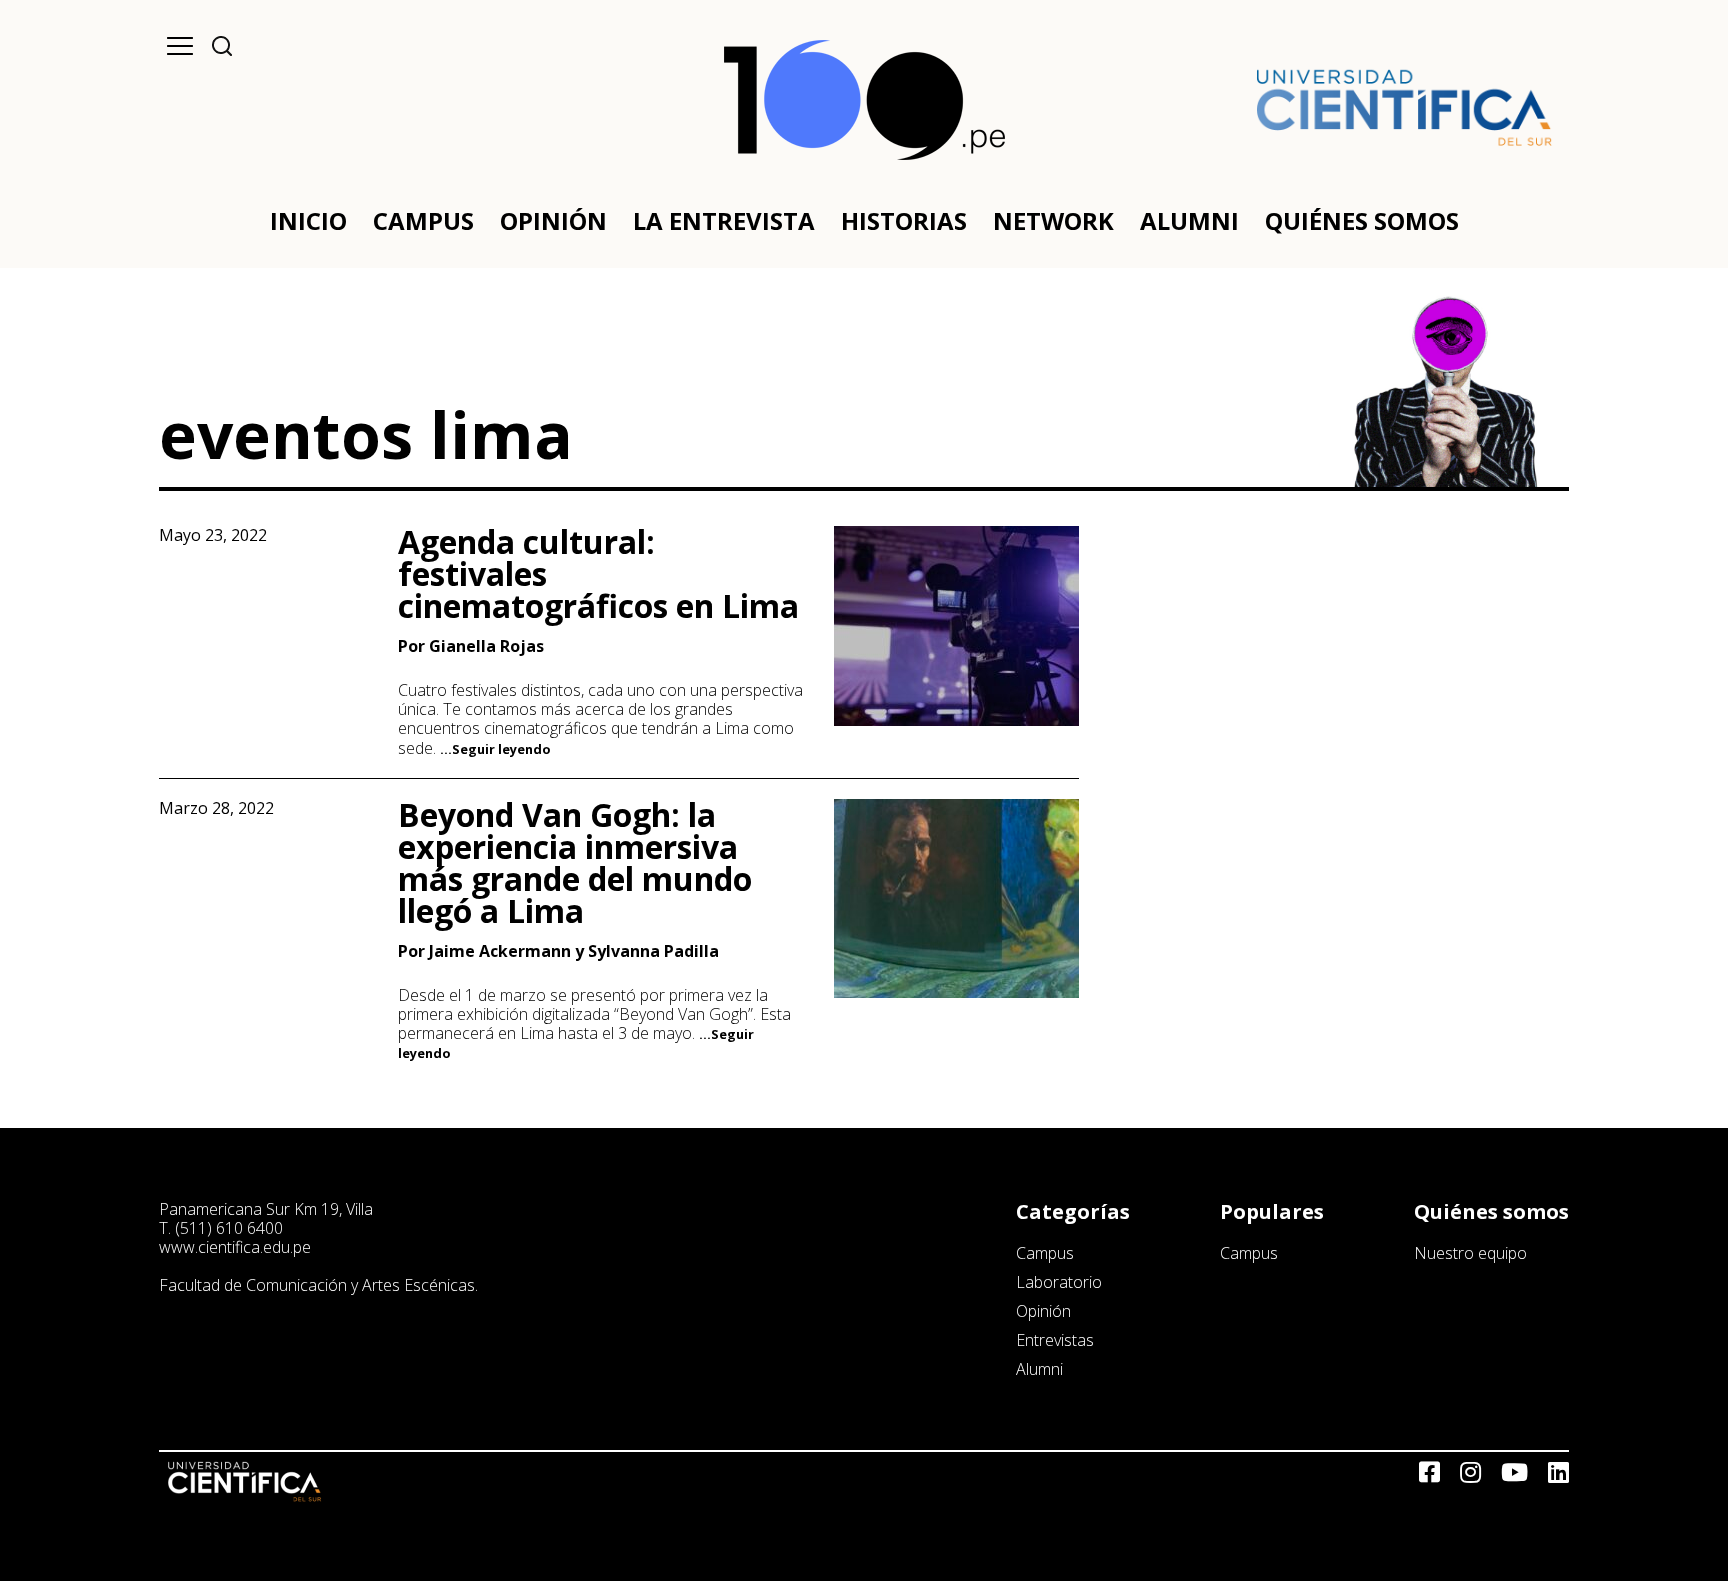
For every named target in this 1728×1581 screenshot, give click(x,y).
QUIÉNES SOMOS (1362, 220)
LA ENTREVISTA (724, 220)
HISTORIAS (904, 220)
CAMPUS (423, 220)
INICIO (308, 220)
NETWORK (1053, 220)
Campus (1045, 1253)
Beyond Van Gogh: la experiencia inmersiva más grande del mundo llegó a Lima (575, 862)
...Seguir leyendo (495, 749)
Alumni (1039, 1369)
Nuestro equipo (1470, 1253)
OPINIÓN (553, 220)
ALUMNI (1189, 220)
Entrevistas (1055, 1340)
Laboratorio (1059, 1282)
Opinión (1043, 1311)
